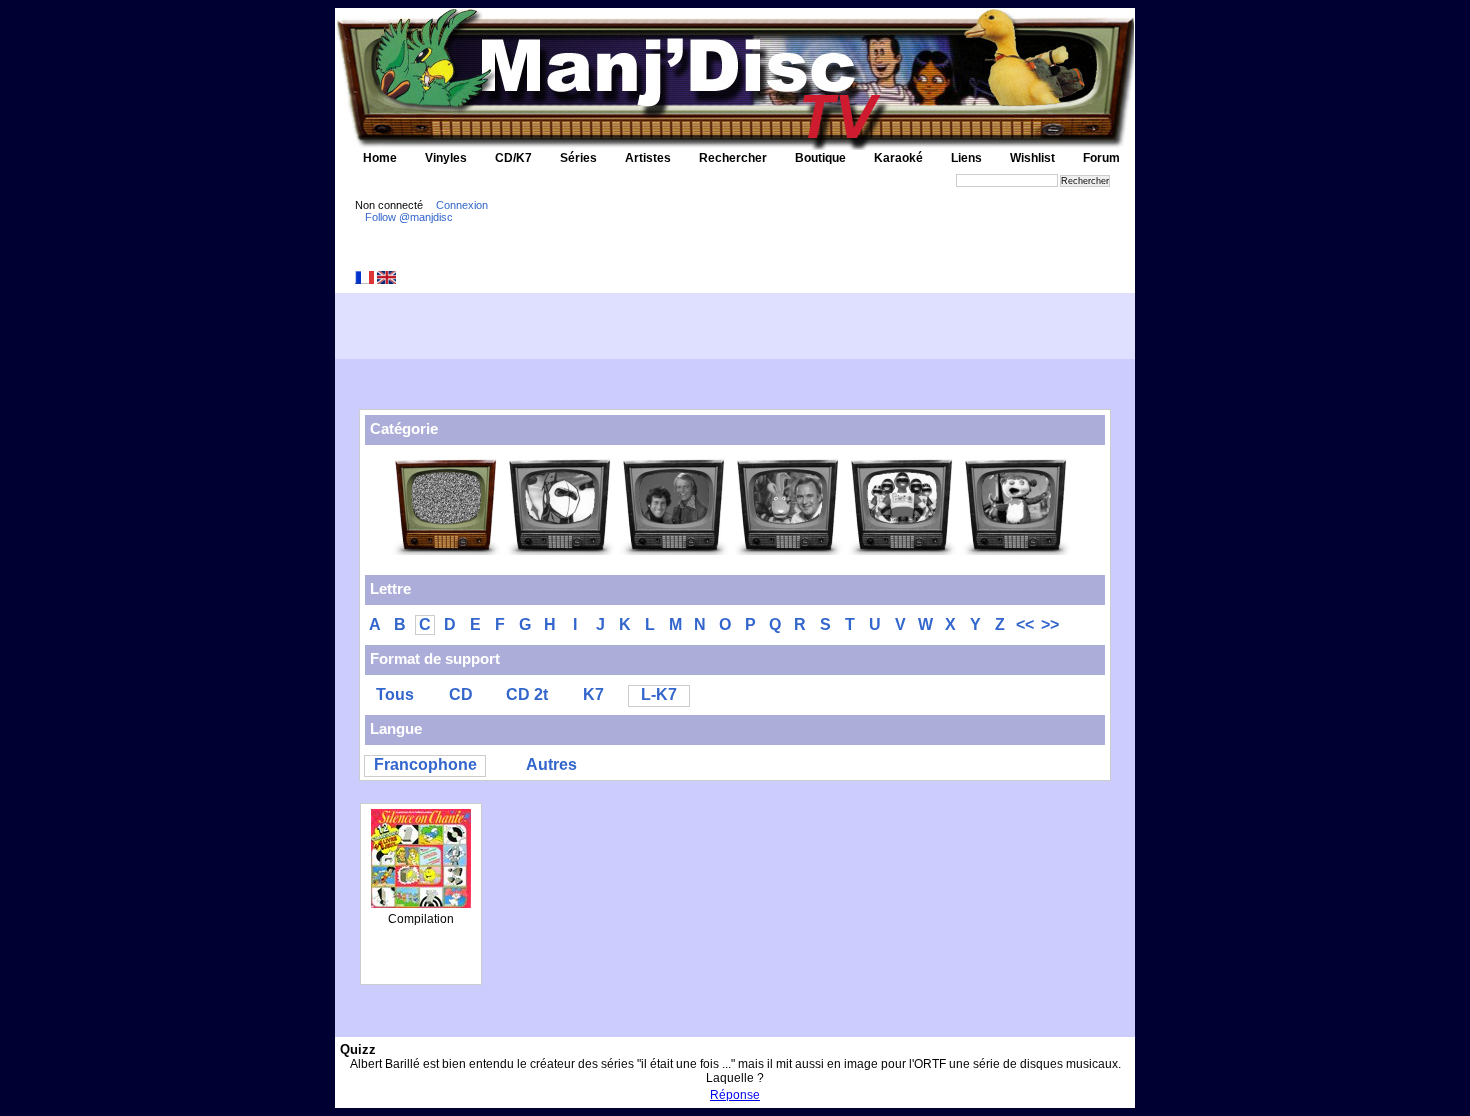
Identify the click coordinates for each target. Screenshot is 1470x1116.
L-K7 (659, 694)
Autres (551, 764)
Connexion (462, 205)
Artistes (648, 158)
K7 (593, 694)
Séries (578, 158)
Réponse (735, 1095)
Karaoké (898, 158)
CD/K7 (513, 158)
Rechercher (733, 158)
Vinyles (446, 158)
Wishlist (1032, 158)
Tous (395, 694)
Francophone (425, 764)
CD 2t (527, 694)
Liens (966, 158)
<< (1025, 624)
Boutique (820, 158)
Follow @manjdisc (409, 217)
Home (380, 158)
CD (461, 694)
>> (1050, 624)
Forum (1101, 158)
